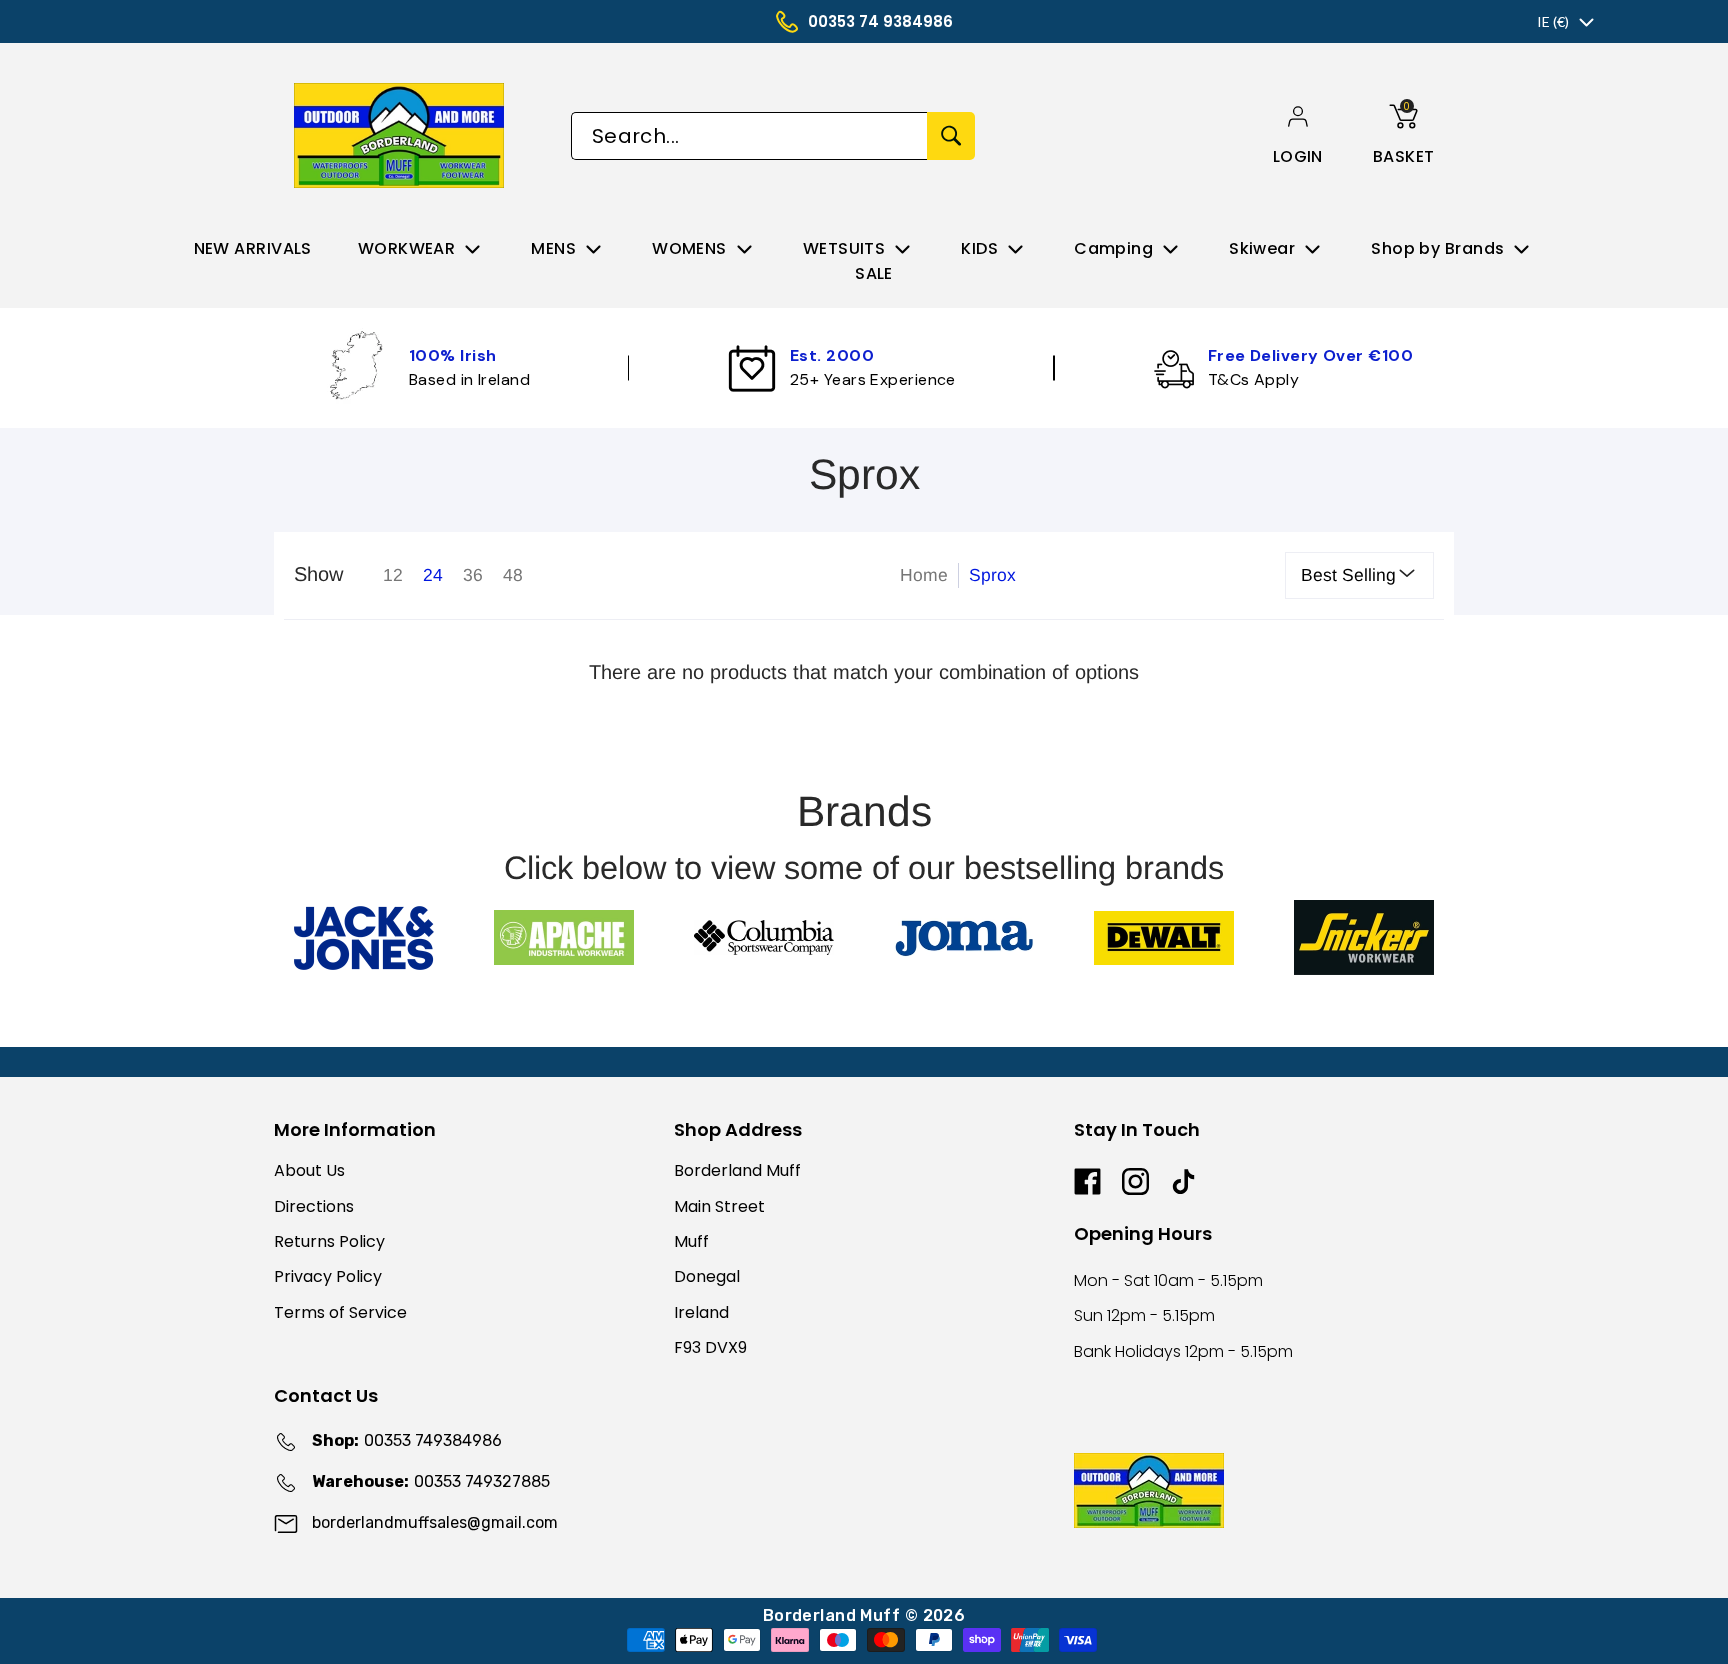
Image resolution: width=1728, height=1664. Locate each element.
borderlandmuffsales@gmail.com (435, 1522)
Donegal (707, 1276)
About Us (309, 1170)
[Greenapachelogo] (564, 937)
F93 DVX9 (710, 1347)
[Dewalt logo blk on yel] (1164, 938)
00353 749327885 (431, 1481)
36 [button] (473, 575)
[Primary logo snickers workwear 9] (1364, 937)
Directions (314, 1206)
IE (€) (1553, 21)
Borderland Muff (737, 1170)
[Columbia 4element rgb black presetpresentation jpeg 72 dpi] (764, 937)
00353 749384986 (407, 1440)
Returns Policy (329, 1241)
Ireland (701, 1312)
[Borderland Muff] (402, 135)
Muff (691, 1241)
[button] (1298, 156)
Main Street (719, 1206)
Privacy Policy (328, 1276)
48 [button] (513, 575)
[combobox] (749, 136)
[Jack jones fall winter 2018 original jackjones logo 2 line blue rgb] (364, 938)
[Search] (951, 136)
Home (924, 575)
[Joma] (964, 937)
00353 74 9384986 (880, 21)
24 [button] (433, 575)
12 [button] (393, 575)
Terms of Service (340, 1312)
